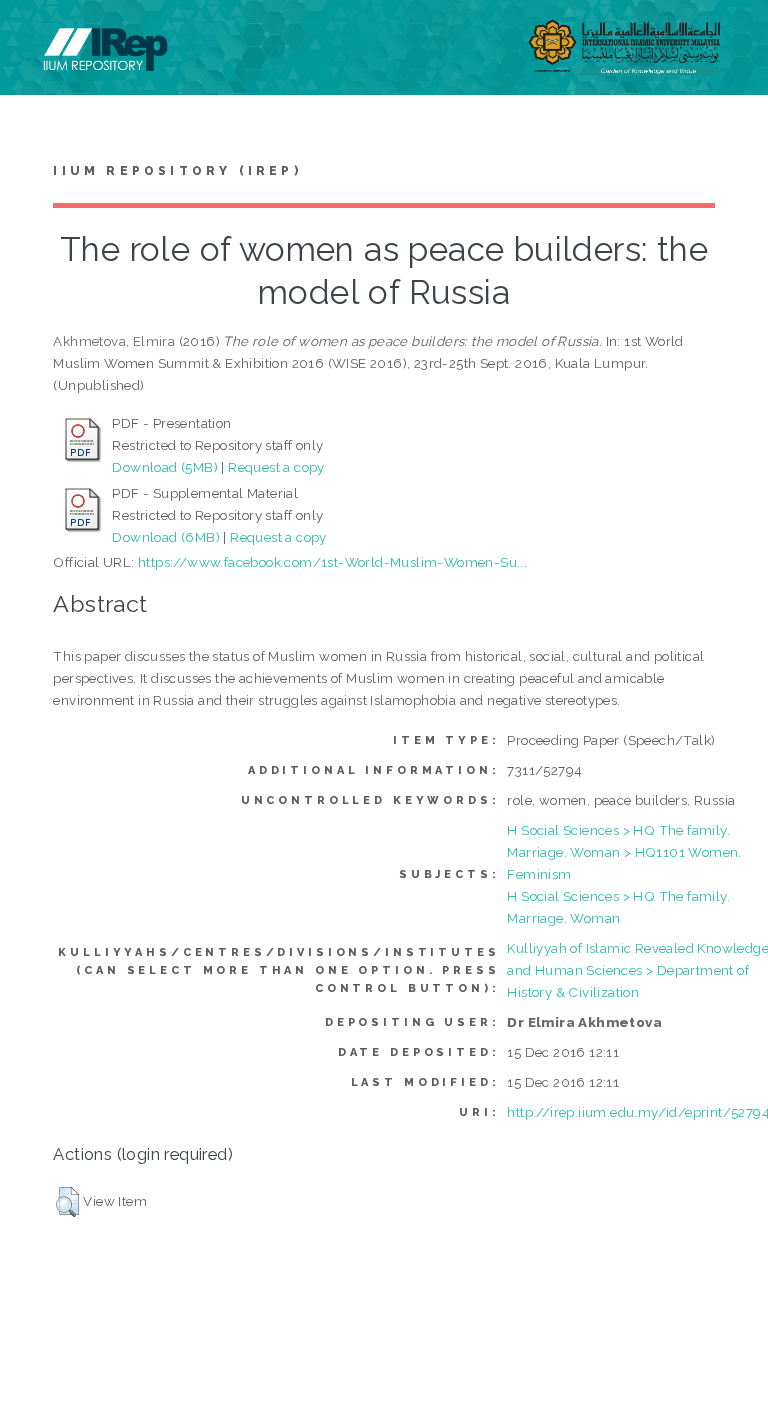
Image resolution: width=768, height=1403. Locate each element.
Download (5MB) (165, 467)
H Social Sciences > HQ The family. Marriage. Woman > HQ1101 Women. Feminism (624, 852)
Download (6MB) (166, 537)
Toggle (36, 37)
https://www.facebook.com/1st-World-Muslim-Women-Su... (332, 562)
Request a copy (276, 467)
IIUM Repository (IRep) (177, 171)
